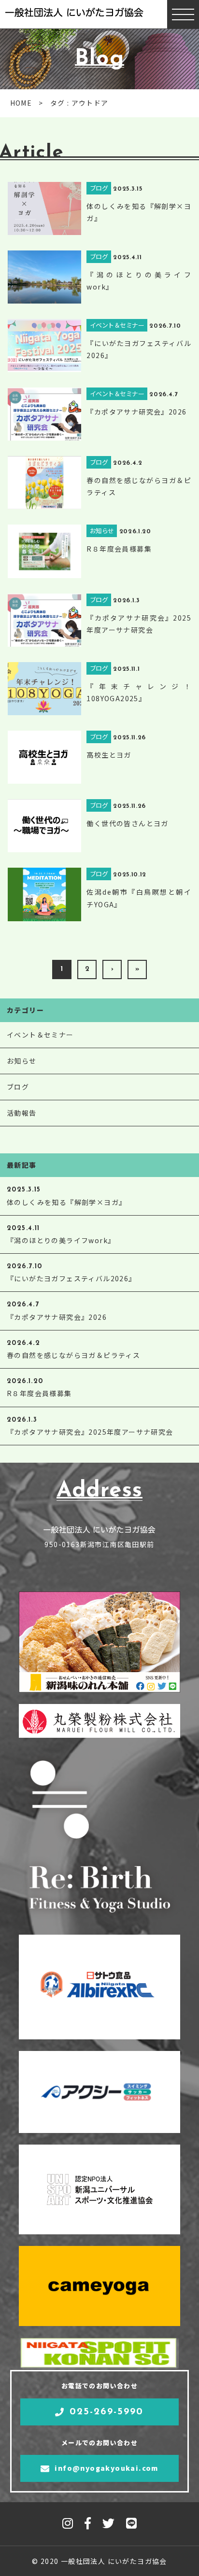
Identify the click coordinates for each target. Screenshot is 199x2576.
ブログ (18, 1087)
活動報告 (22, 1113)
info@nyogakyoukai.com (106, 2468)
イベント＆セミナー (40, 1035)
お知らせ (22, 1061)
